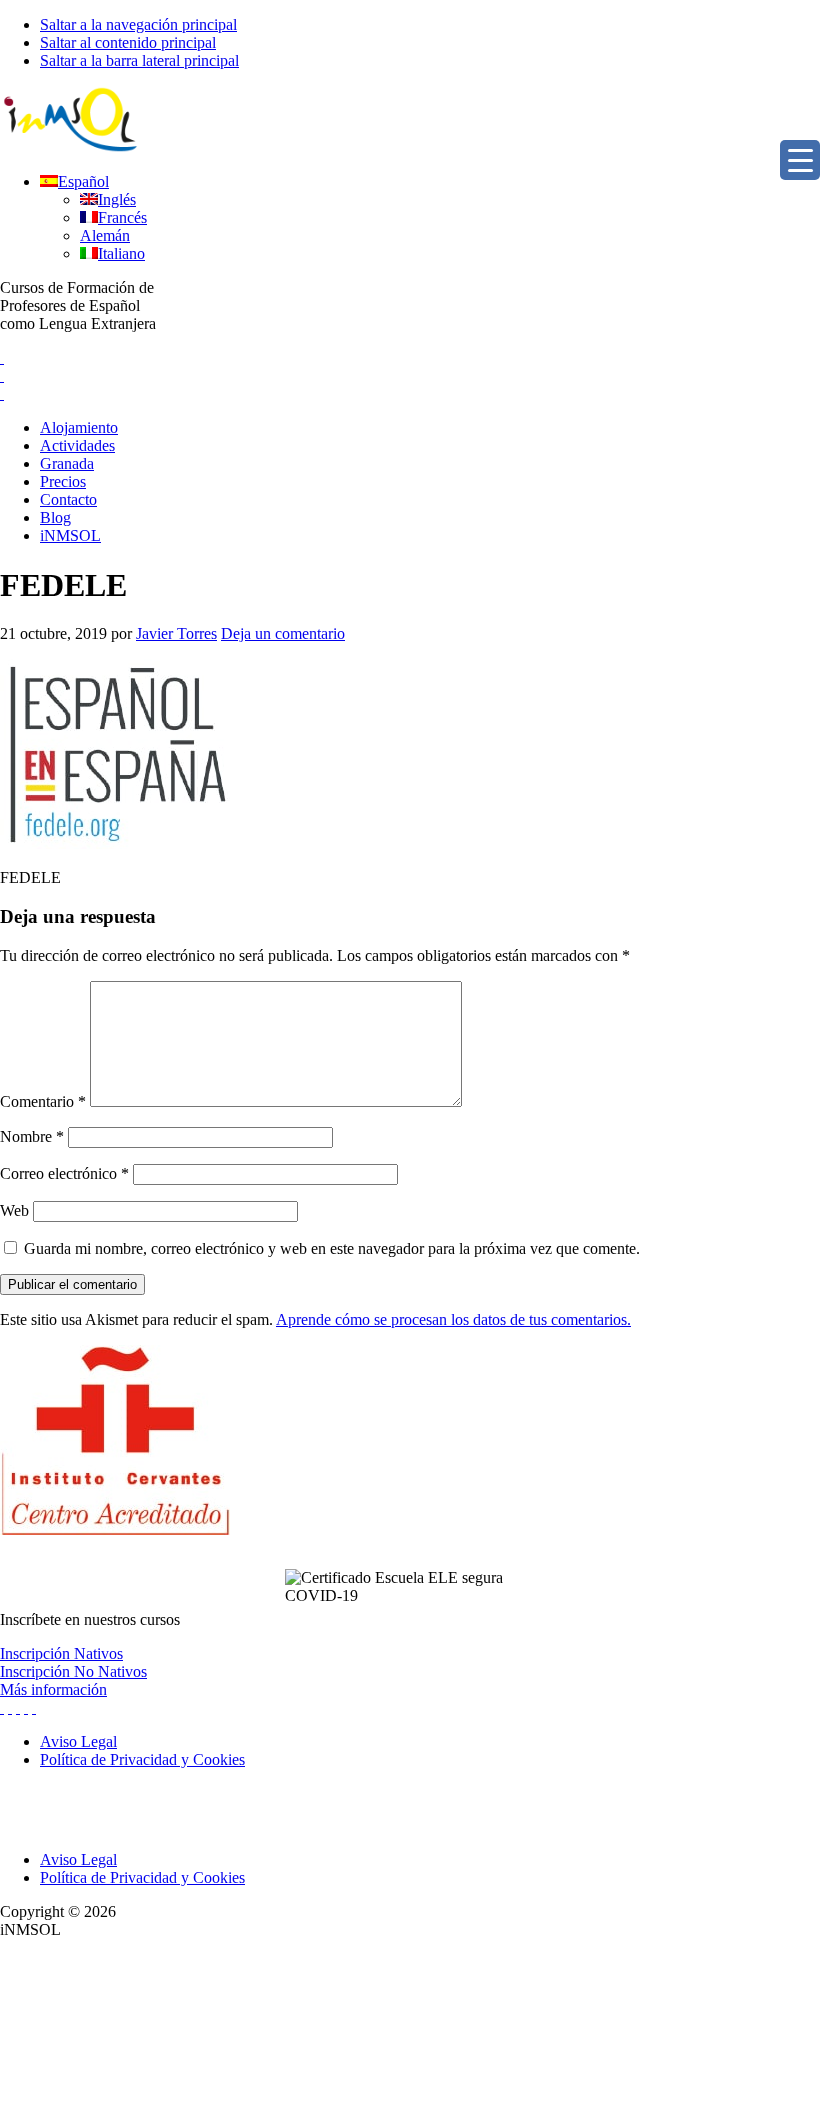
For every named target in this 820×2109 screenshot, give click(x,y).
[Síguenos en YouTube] (34, 1707)
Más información (53, 1689)
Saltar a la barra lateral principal (139, 60)
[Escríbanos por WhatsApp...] (2, 393)
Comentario (43, 1101)
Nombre (32, 1136)
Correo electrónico (64, 1173)
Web (14, 1210)
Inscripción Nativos (61, 1653)
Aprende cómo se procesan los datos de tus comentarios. (453, 1319)
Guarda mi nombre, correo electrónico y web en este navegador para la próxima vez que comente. (332, 1248)
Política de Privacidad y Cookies (142, 1877)
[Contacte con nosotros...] (2, 375)
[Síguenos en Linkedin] (26, 1707)
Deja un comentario (283, 633)
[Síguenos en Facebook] (18, 1707)
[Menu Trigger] (800, 160)
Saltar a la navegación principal (138, 24)
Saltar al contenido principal (128, 42)
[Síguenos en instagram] (10, 1707)
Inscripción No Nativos (73, 1671)
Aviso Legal (78, 1859)
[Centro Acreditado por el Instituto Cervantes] (115, 1529)
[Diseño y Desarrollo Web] (150, 2099)
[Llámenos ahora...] (2, 357)
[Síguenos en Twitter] (2, 1707)
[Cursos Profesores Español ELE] (70, 147)
